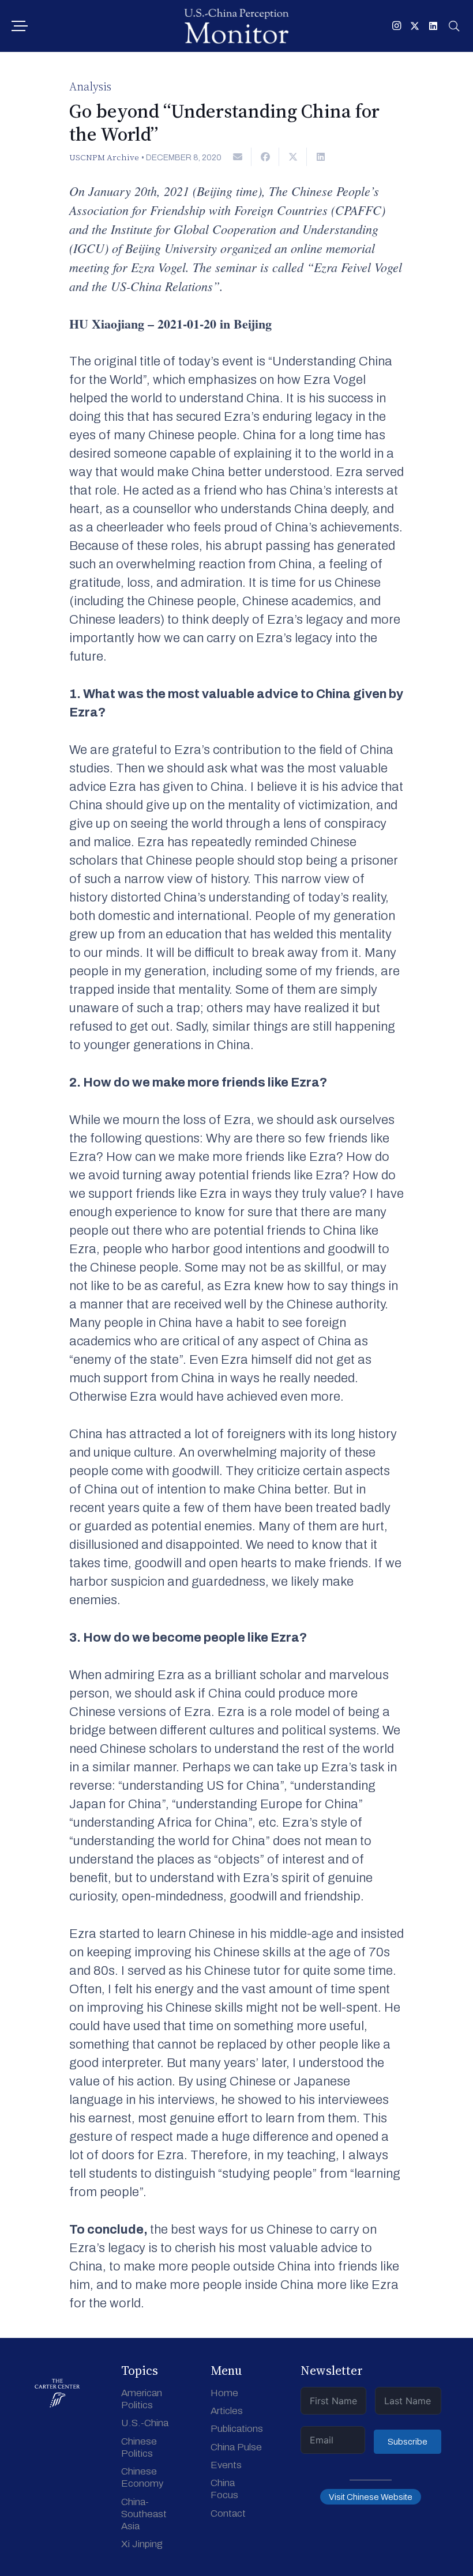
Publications (237, 2429)
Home (224, 2393)
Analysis (90, 86)
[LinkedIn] (433, 26)
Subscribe (408, 2442)
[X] (415, 26)
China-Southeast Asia (144, 2514)
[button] (19, 26)
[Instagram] (396, 26)
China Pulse (236, 2447)
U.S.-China (145, 2423)
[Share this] (265, 157)
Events (226, 2465)
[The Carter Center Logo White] (57, 2393)
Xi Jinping (142, 2544)
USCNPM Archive (104, 157)
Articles (227, 2411)
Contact (228, 2513)
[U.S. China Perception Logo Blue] (236, 26)
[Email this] (238, 157)
